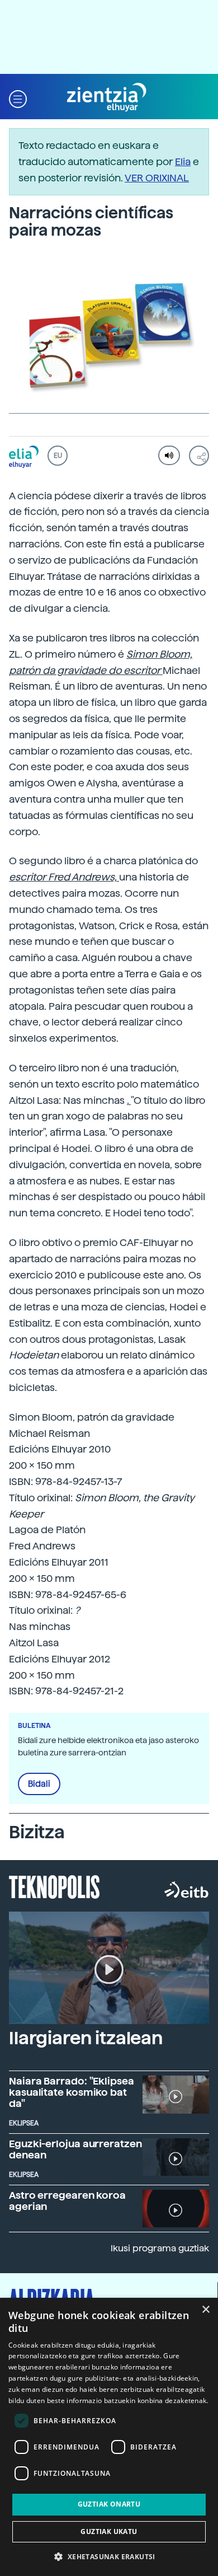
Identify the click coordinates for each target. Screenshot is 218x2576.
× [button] (205, 2310)
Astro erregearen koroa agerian (67, 2201)
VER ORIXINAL (157, 178)
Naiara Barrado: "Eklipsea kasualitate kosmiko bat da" (72, 2092)
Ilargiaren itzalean (86, 2038)
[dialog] (109, 2437)
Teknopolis (54, 1886)
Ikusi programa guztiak (160, 2248)
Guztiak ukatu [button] (109, 2531)
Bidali (39, 1784)
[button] (18, 98)
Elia (183, 161)
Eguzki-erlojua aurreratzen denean (75, 2149)
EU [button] (58, 456)
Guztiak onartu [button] (109, 2504)
